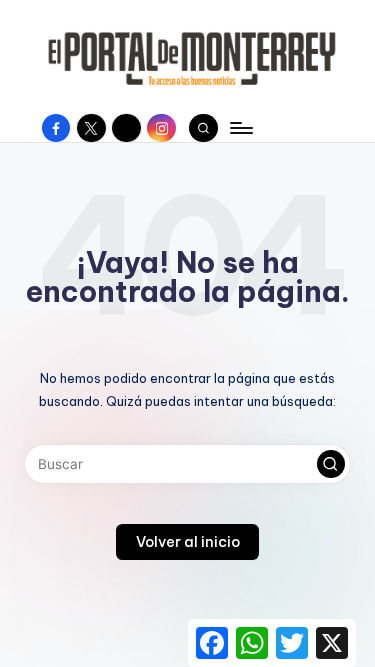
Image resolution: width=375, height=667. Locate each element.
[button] (331, 464)
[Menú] (240, 127)
